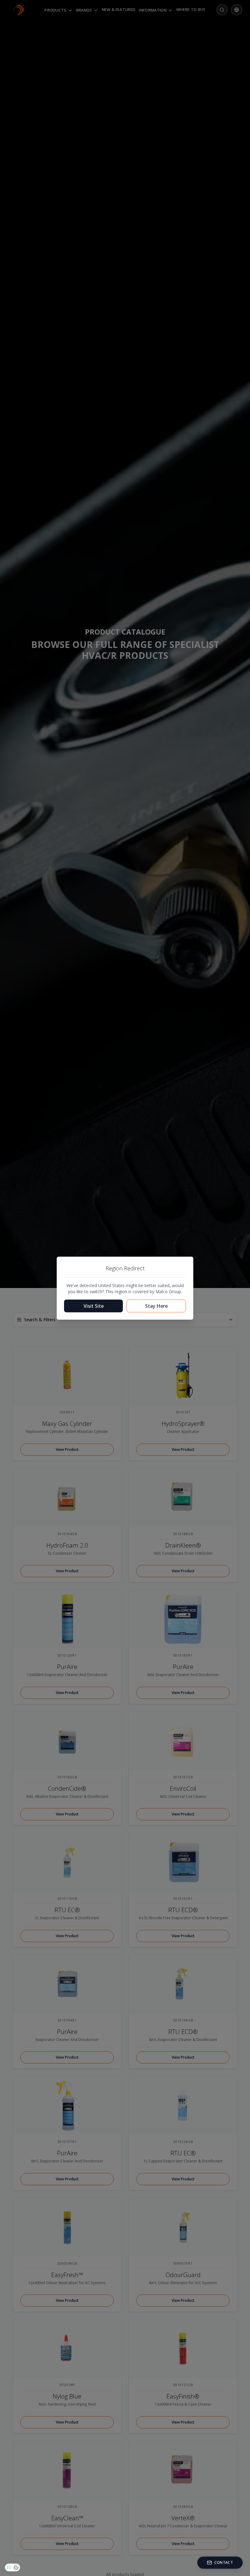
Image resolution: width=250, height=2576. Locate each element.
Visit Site (94, 1306)
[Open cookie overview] (16, 2567)
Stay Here (156, 1306)
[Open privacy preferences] (9, 2567)
